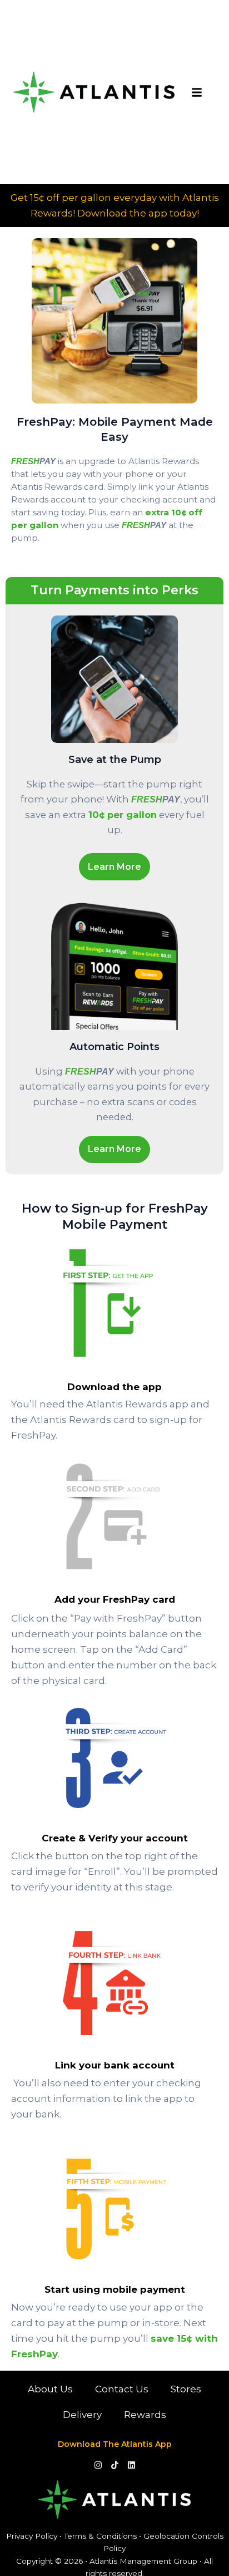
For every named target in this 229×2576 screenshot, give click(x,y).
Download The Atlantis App (115, 2444)
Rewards (145, 2415)
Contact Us (122, 2389)
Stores (186, 2389)
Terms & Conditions (100, 2536)
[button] (197, 92)
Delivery (82, 2415)
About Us (50, 2389)
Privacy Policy (32, 2536)
